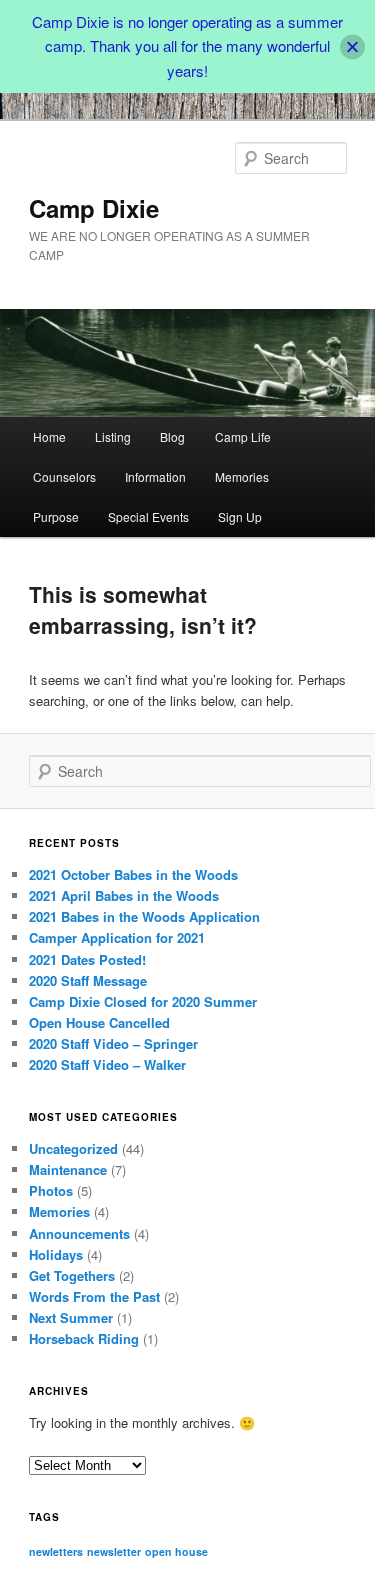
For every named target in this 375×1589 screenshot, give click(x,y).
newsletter (114, 1551)
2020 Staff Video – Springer (113, 1043)
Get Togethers (72, 1275)
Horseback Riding (84, 1338)
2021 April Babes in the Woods (124, 895)
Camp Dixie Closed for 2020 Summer (143, 1001)
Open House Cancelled (99, 1022)
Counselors (64, 476)
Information (155, 476)
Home (49, 436)
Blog (172, 436)
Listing (113, 436)
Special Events (148, 516)
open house (176, 1551)
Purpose (56, 516)
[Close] (352, 46)
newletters (56, 1551)
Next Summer (71, 1317)
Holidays (56, 1254)
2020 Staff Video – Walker (107, 1064)
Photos (51, 1190)
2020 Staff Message (88, 980)
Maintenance (68, 1169)
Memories (242, 476)
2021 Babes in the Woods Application (144, 916)
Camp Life (243, 436)
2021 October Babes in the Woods (133, 874)
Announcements (79, 1233)
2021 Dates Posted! (87, 959)
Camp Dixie (94, 208)
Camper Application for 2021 (117, 937)
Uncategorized (73, 1148)
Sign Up (240, 516)
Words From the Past (94, 1296)
